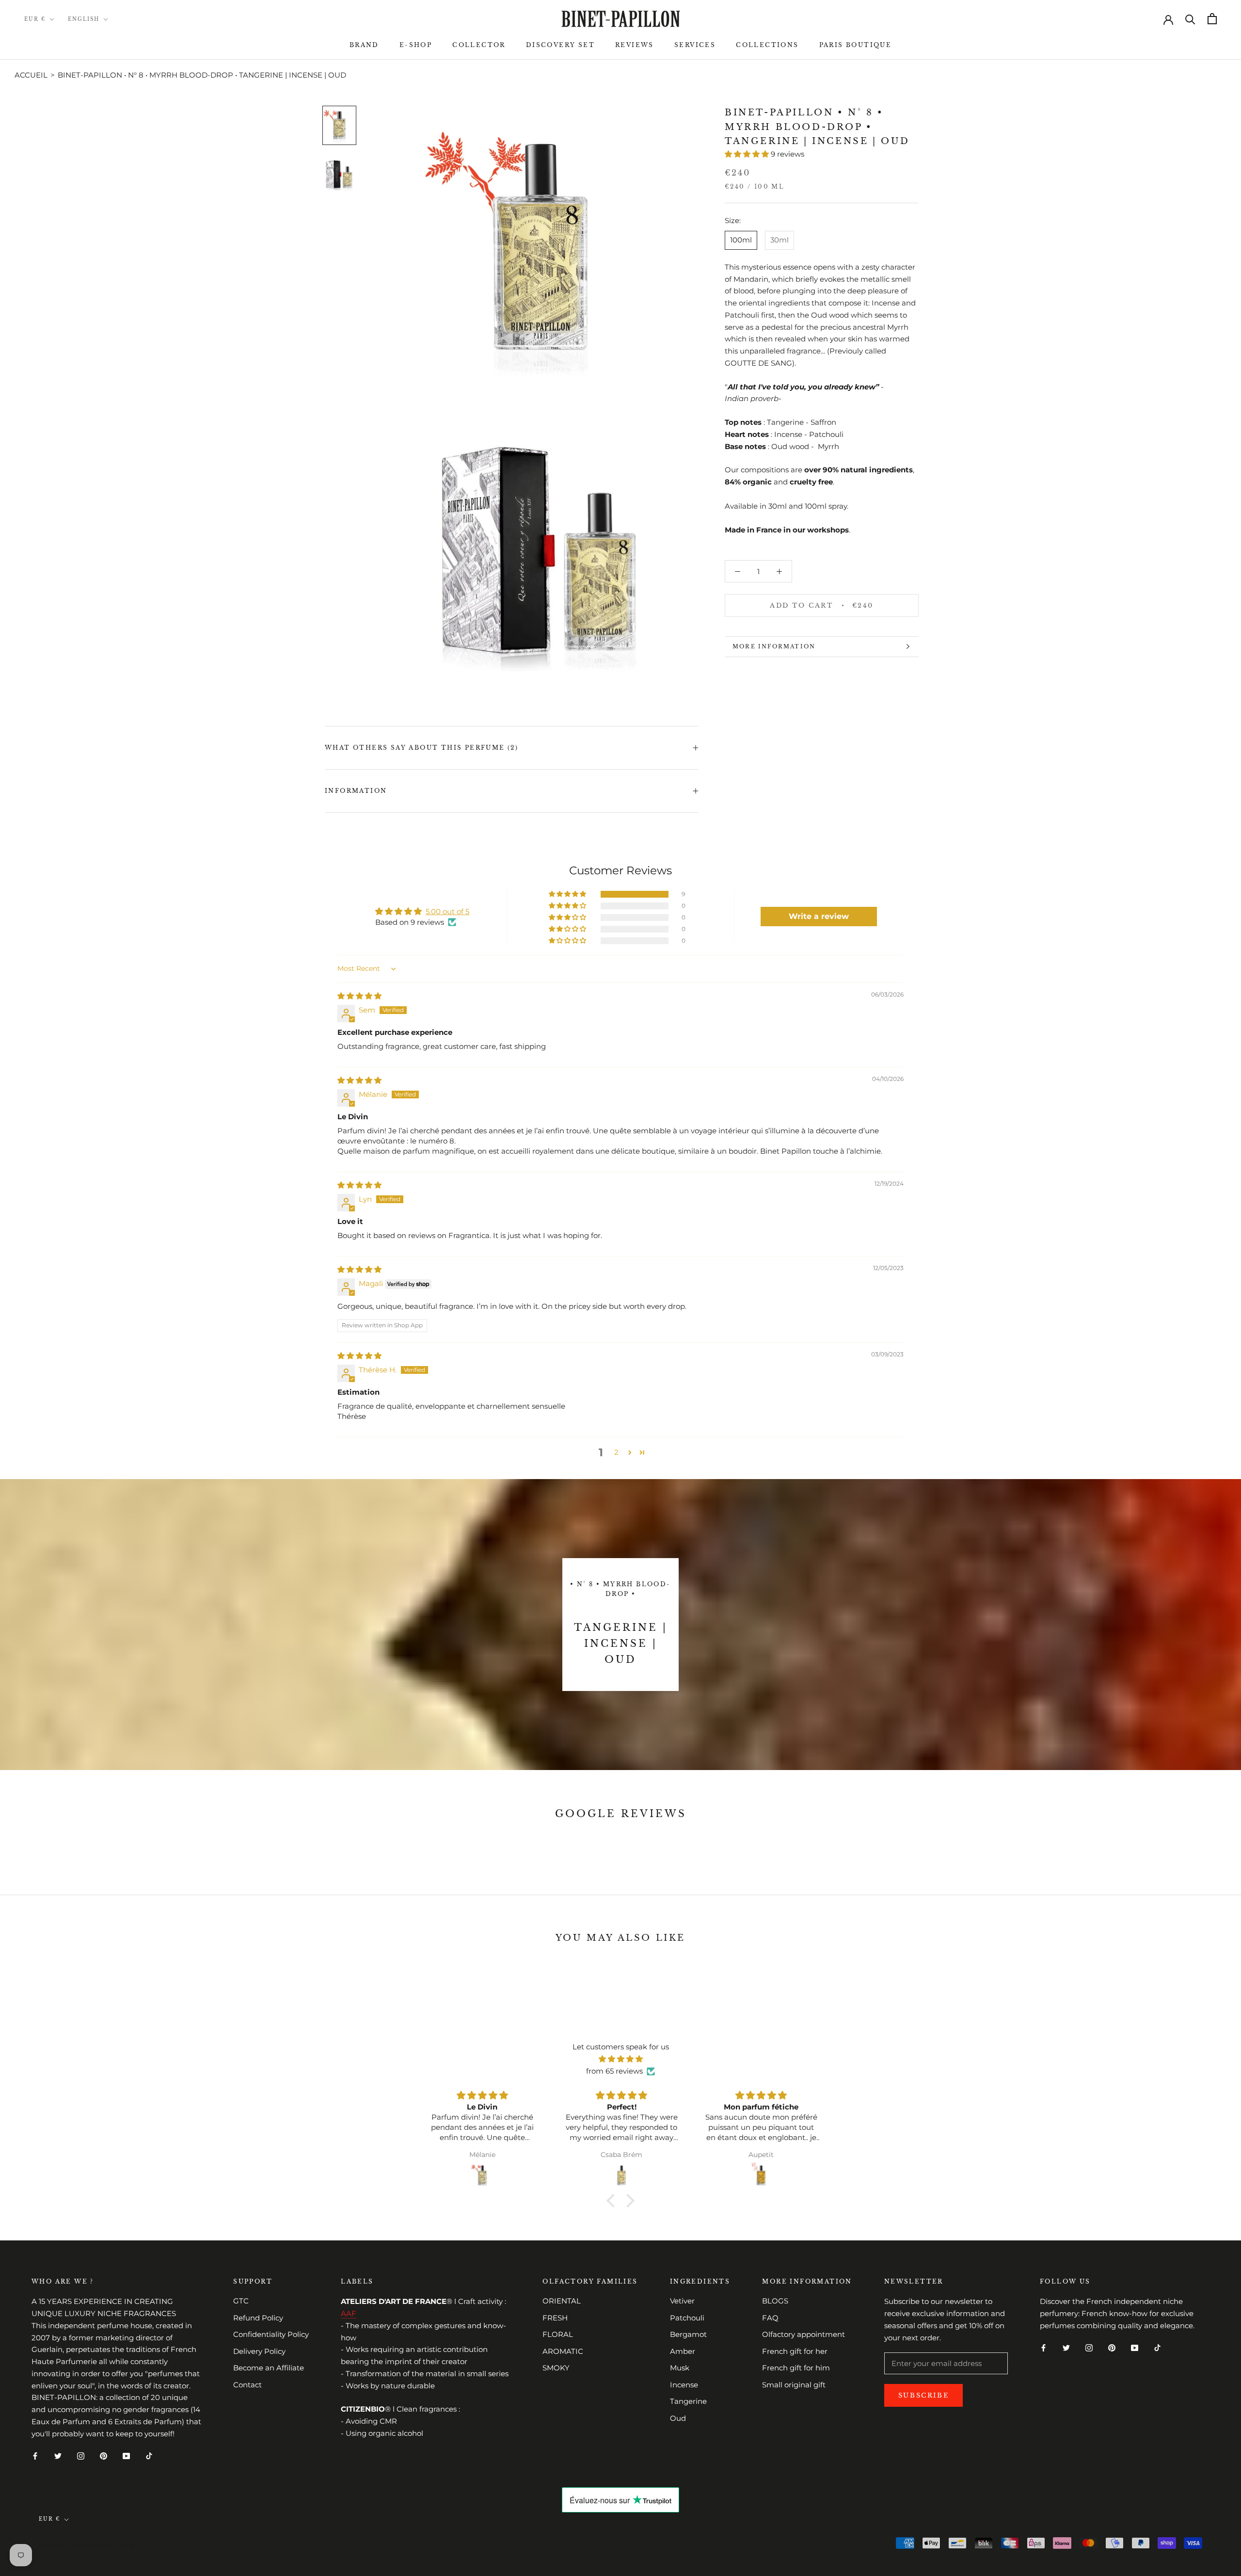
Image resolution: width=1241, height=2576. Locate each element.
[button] (748, 154)
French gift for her (795, 2351)
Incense (684, 2385)
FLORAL (558, 2334)
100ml (741, 240)
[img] (359, 996)
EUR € (35, 19)
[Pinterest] (103, 2455)
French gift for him (796, 2368)
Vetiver (682, 2301)
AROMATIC (563, 2351)
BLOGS (775, 2301)
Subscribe (923, 2395)
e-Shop (416, 45)
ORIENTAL (562, 2301)
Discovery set (560, 45)
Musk (680, 2368)
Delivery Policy (259, 2351)
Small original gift (794, 2385)
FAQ (770, 2318)
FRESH (555, 2318)
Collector (479, 45)
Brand (364, 45)
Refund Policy (258, 2318)
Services (695, 45)
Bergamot (688, 2334)
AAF (349, 2313)
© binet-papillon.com (87, 2545)
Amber (683, 2351)
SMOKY (556, 2368)
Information (356, 791)
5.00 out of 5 (447, 911)
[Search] (1190, 19)
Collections (767, 45)
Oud (678, 2418)
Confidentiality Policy (271, 2334)
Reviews (635, 45)
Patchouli (687, 2318)
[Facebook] (35, 2455)
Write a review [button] (819, 916)
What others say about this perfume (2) (422, 748)
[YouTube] (126, 2455)
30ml (780, 240)
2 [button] (616, 1452)
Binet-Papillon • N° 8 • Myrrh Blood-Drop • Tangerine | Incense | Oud (202, 75)
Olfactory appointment (803, 2334)
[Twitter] (58, 2455)
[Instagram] (81, 2455)
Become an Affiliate (269, 2368)
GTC (241, 2301)
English (84, 19)
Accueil (31, 75)
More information (774, 646)
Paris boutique (856, 45)
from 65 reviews (614, 2071)
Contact (247, 2385)
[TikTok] (149, 2455)
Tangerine (688, 2401)
